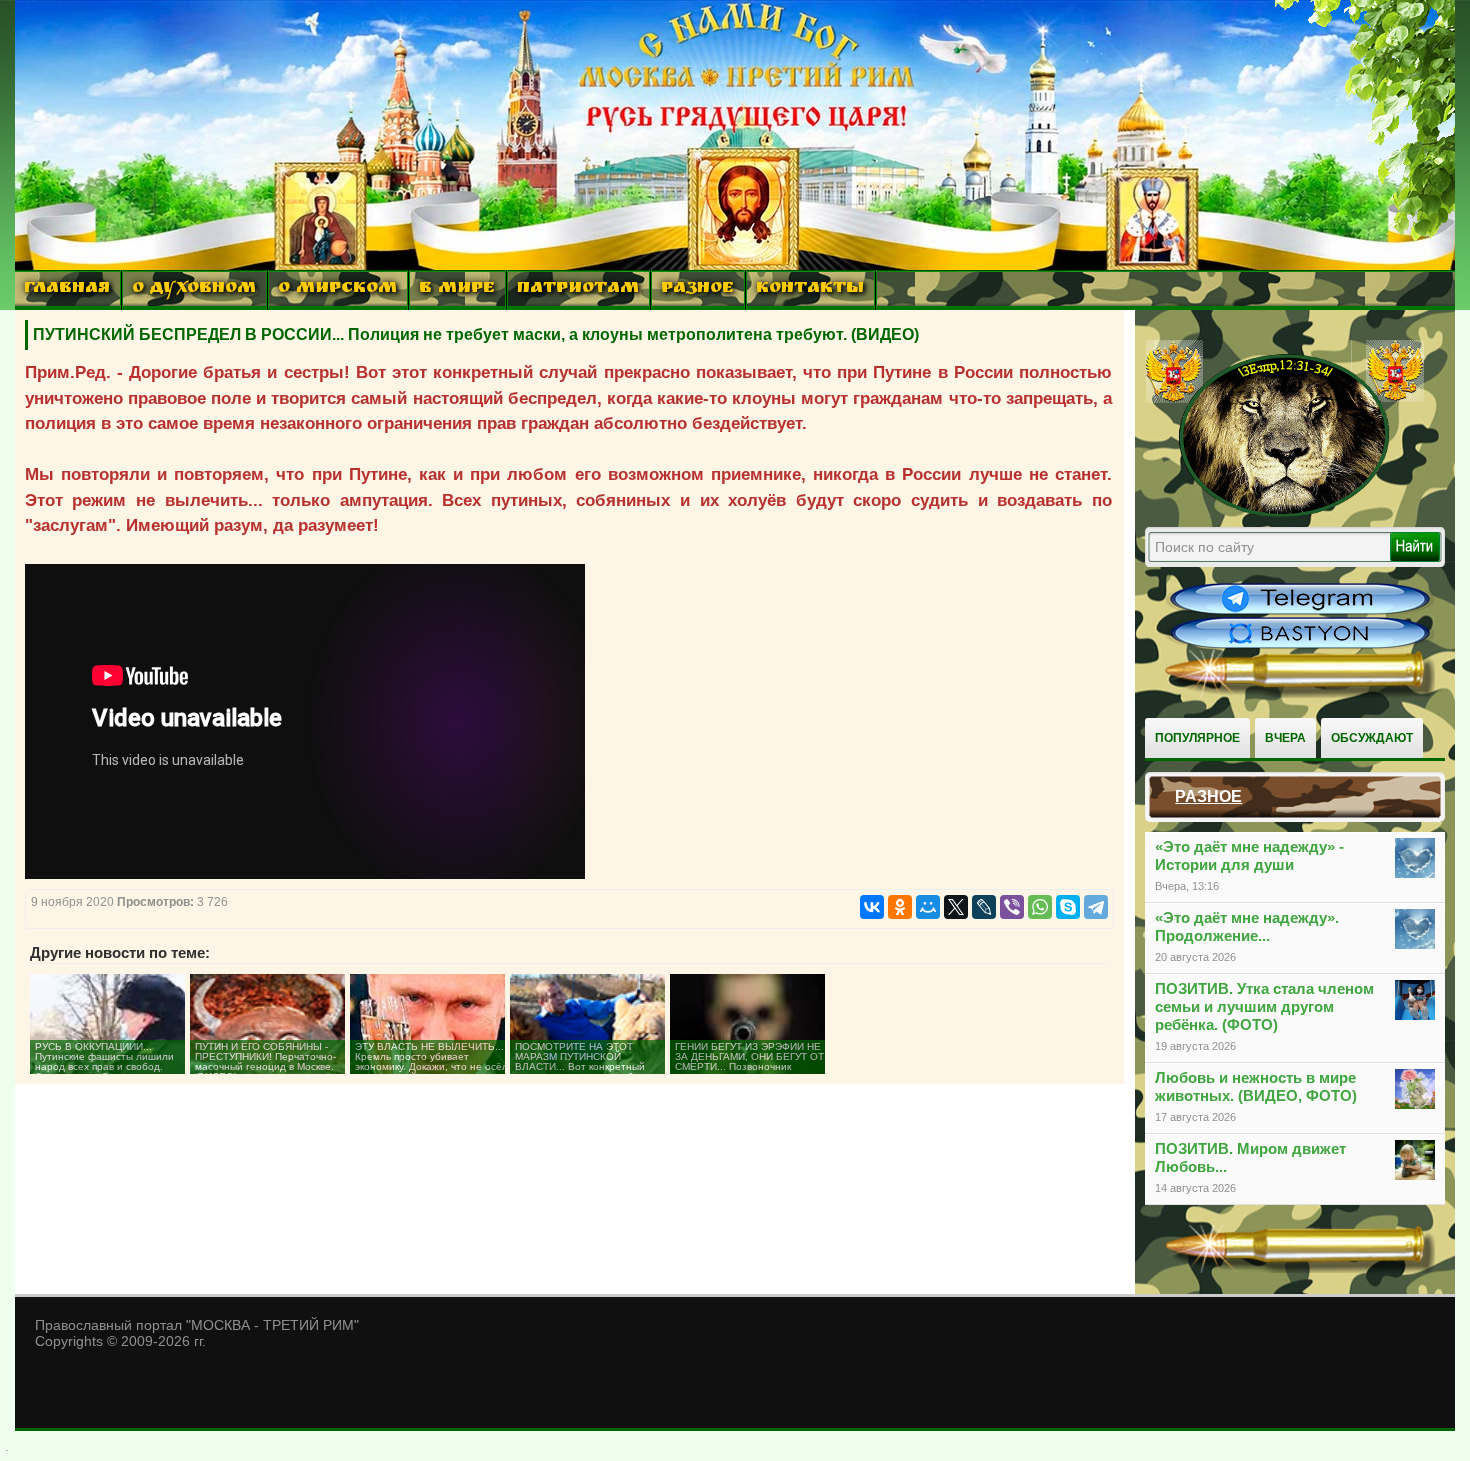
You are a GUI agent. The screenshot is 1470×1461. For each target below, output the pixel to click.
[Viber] (1012, 907)
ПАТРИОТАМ (578, 289)
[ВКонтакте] (872, 907)
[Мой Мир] (928, 907)
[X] (956, 907)
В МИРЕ (457, 289)
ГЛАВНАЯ (67, 289)
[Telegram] (1096, 907)
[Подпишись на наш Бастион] (1300, 646)
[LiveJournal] (984, 907)
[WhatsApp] (1040, 907)
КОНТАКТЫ (810, 289)
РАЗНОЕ (697, 289)
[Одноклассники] (900, 907)
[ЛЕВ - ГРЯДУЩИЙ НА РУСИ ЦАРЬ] (1285, 513)
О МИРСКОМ (337, 289)
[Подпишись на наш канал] (1300, 612)
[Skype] (1068, 907)
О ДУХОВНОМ (194, 289)
